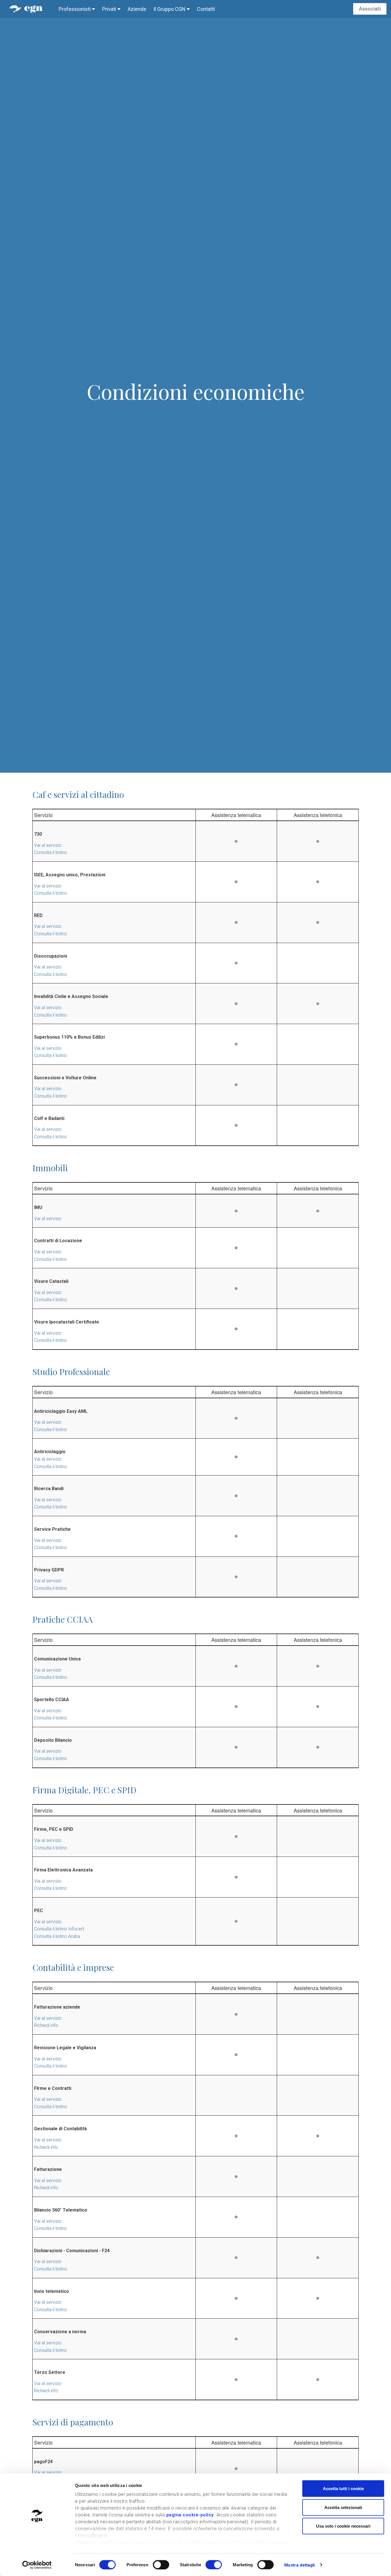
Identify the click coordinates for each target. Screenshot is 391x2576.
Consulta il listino (51, 852)
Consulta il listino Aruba (57, 1936)
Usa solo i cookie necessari (343, 2526)
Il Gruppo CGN (170, 9)
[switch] (161, 2565)
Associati (370, 9)
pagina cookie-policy (190, 2515)
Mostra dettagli (300, 2565)
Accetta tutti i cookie (343, 2489)
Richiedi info (46, 2025)
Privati (110, 9)
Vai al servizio (48, 845)
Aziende (137, 9)
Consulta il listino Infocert (59, 1929)
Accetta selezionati (343, 2507)
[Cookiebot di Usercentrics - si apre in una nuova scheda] (37, 2565)
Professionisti (75, 9)
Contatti (206, 9)
